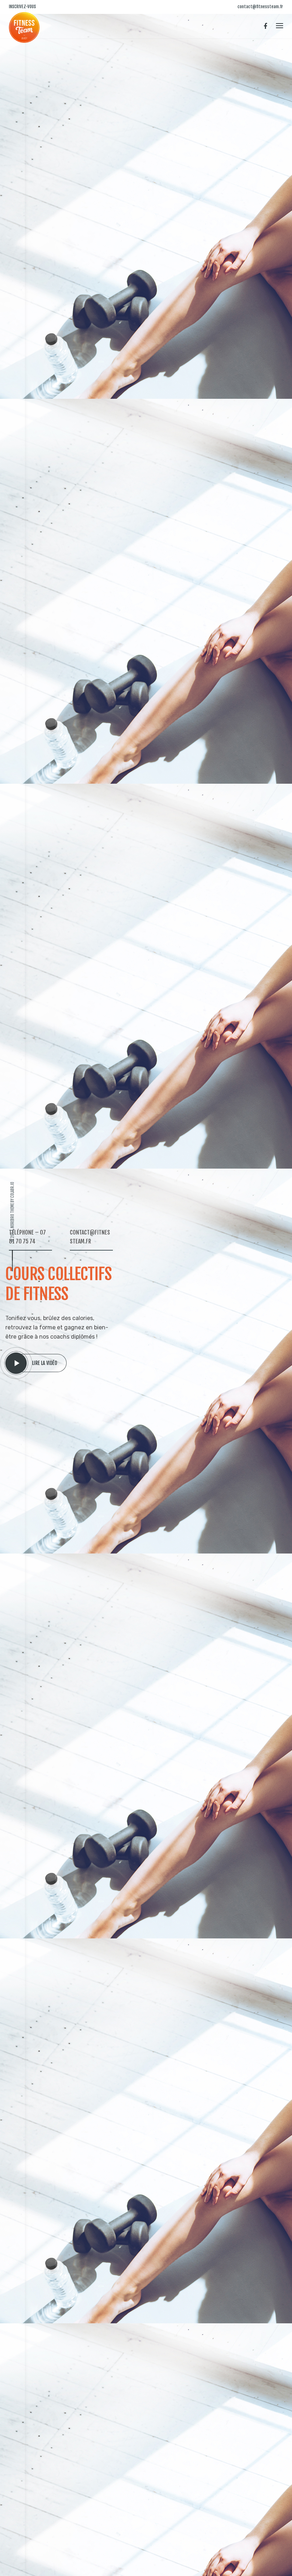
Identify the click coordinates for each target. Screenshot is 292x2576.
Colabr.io (12, 1190)
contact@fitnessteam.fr (260, 7)
